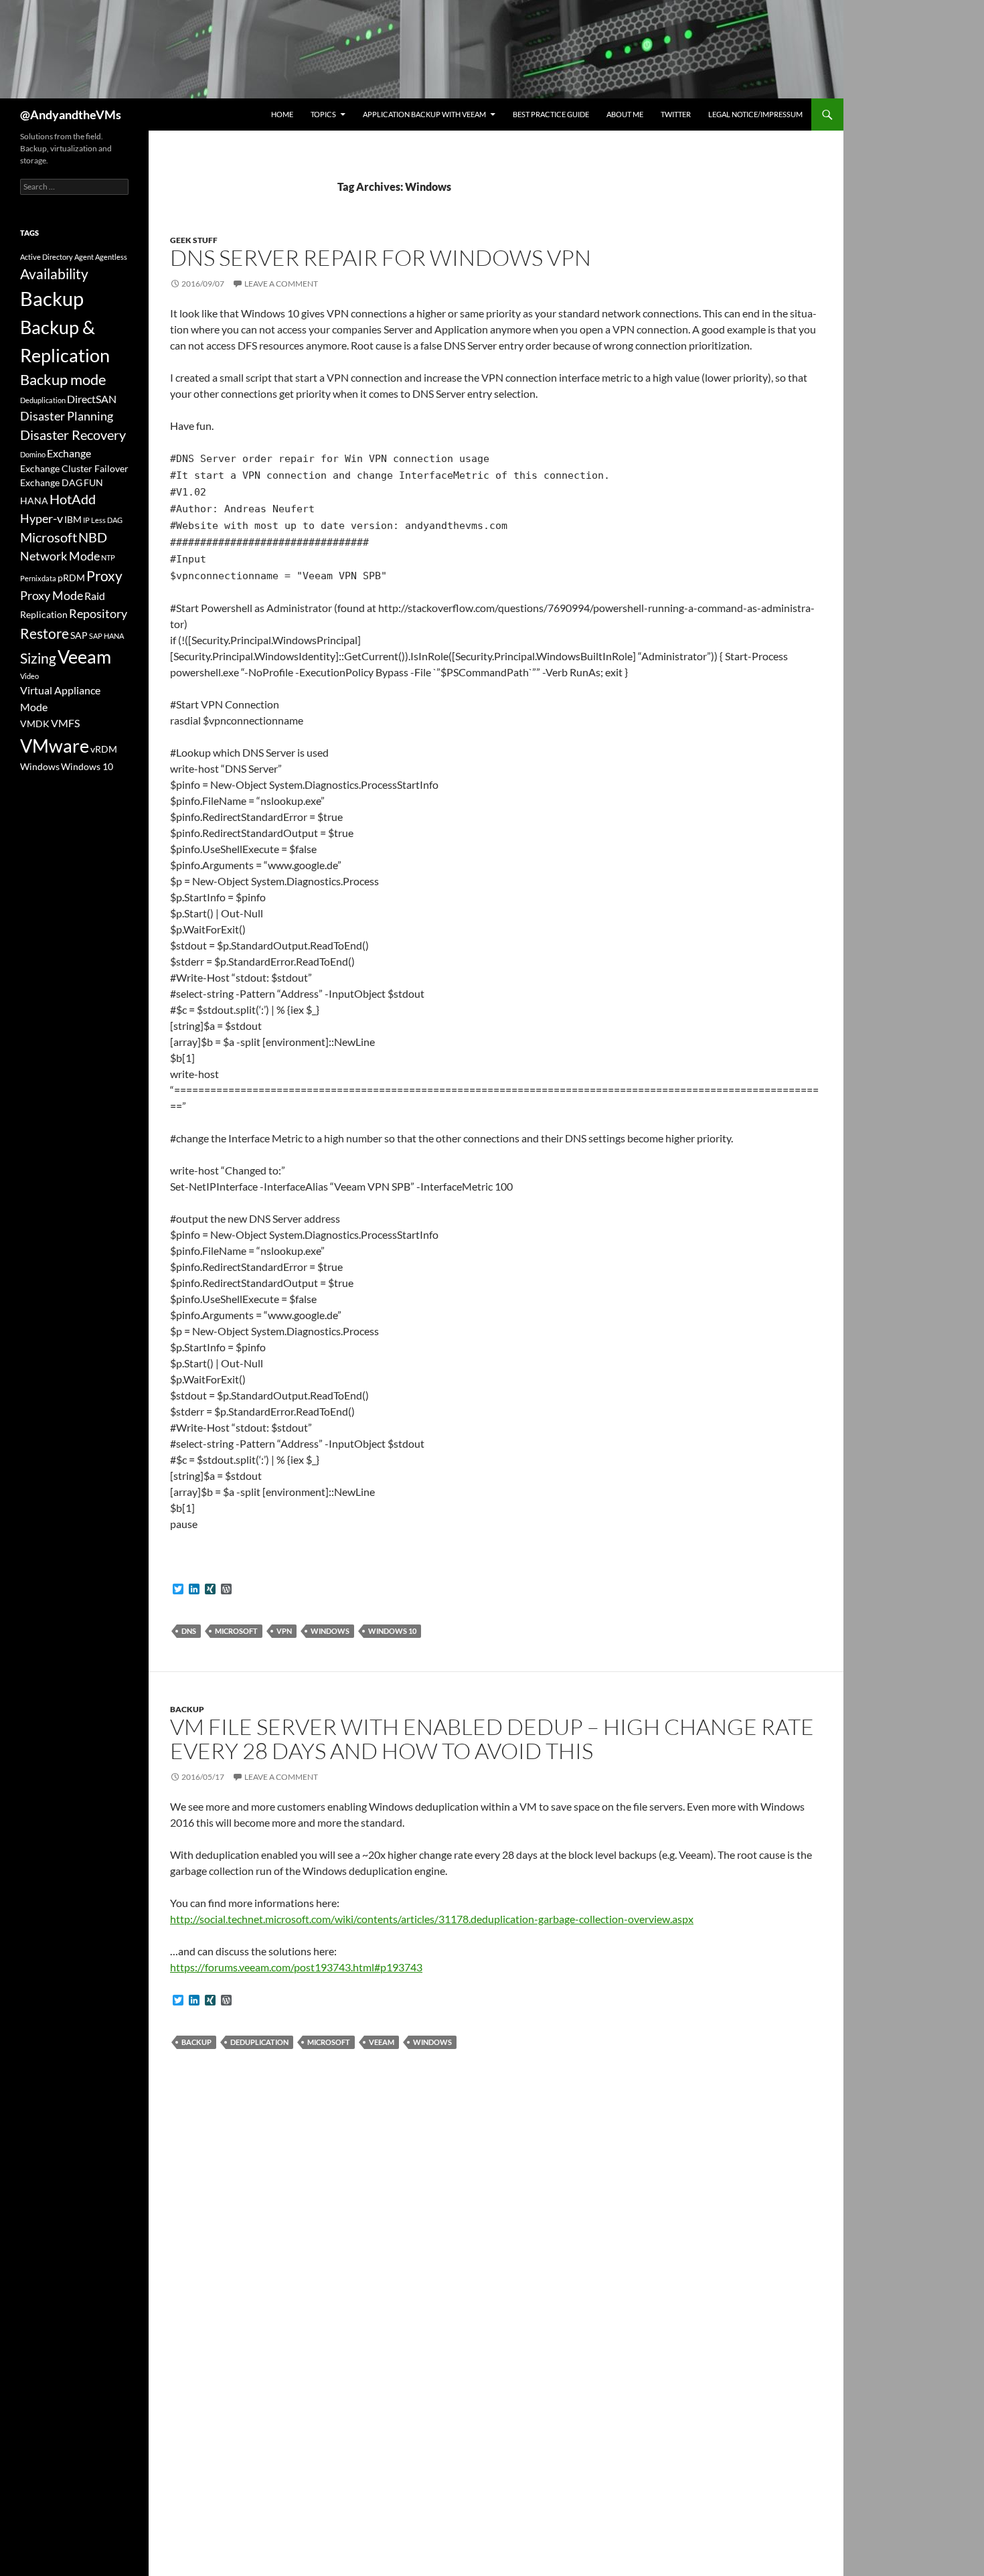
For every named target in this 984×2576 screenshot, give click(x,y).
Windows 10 (392, 1631)
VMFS (65, 723)
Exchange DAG (51, 482)
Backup (187, 1709)
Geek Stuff (194, 240)
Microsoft (236, 1631)
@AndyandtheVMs (71, 115)
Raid (95, 596)
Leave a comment (281, 284)
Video (29, 676)
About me (625, 114)
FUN (93, 482)
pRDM (71, 578)
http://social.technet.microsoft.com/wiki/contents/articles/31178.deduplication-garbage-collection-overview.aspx (432, 1919)
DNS (189, 1631)
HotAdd (73, 499)
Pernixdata (38, 578)
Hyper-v (42, 518)
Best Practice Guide (551, 114)
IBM (73, 519)
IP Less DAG (103, 520)
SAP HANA (106, 636)
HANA (34, 501)
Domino (33, 454)
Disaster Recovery (73, 435)
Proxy (104, 576)
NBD (93, 537)
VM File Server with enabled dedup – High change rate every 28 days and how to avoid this (492, 1739)
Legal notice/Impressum (755, 114)
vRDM (104, 749)
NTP (108, 557)
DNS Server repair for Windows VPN (381, 257)
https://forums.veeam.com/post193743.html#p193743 (296, 1967)
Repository (98, 613)
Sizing (38, 658)
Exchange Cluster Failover (74, 468)
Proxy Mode (52, 595)
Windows (330, 1631)
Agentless (111, 257)
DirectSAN (92, 399)
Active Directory (47, 257)
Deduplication (259, 2042)
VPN (284, 1631)
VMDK (35, 724)
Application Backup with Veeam (424, 114)
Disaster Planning (67, 416)
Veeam (382, 2042)
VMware (55, 746)
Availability (54, 274)
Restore (45, 633)
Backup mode (63, 379)
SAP (79, 635)
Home (282, 114)
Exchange (69, 453)
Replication (44, 614)
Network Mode (60, 556)
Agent (84, 257)
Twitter (676, 114)
